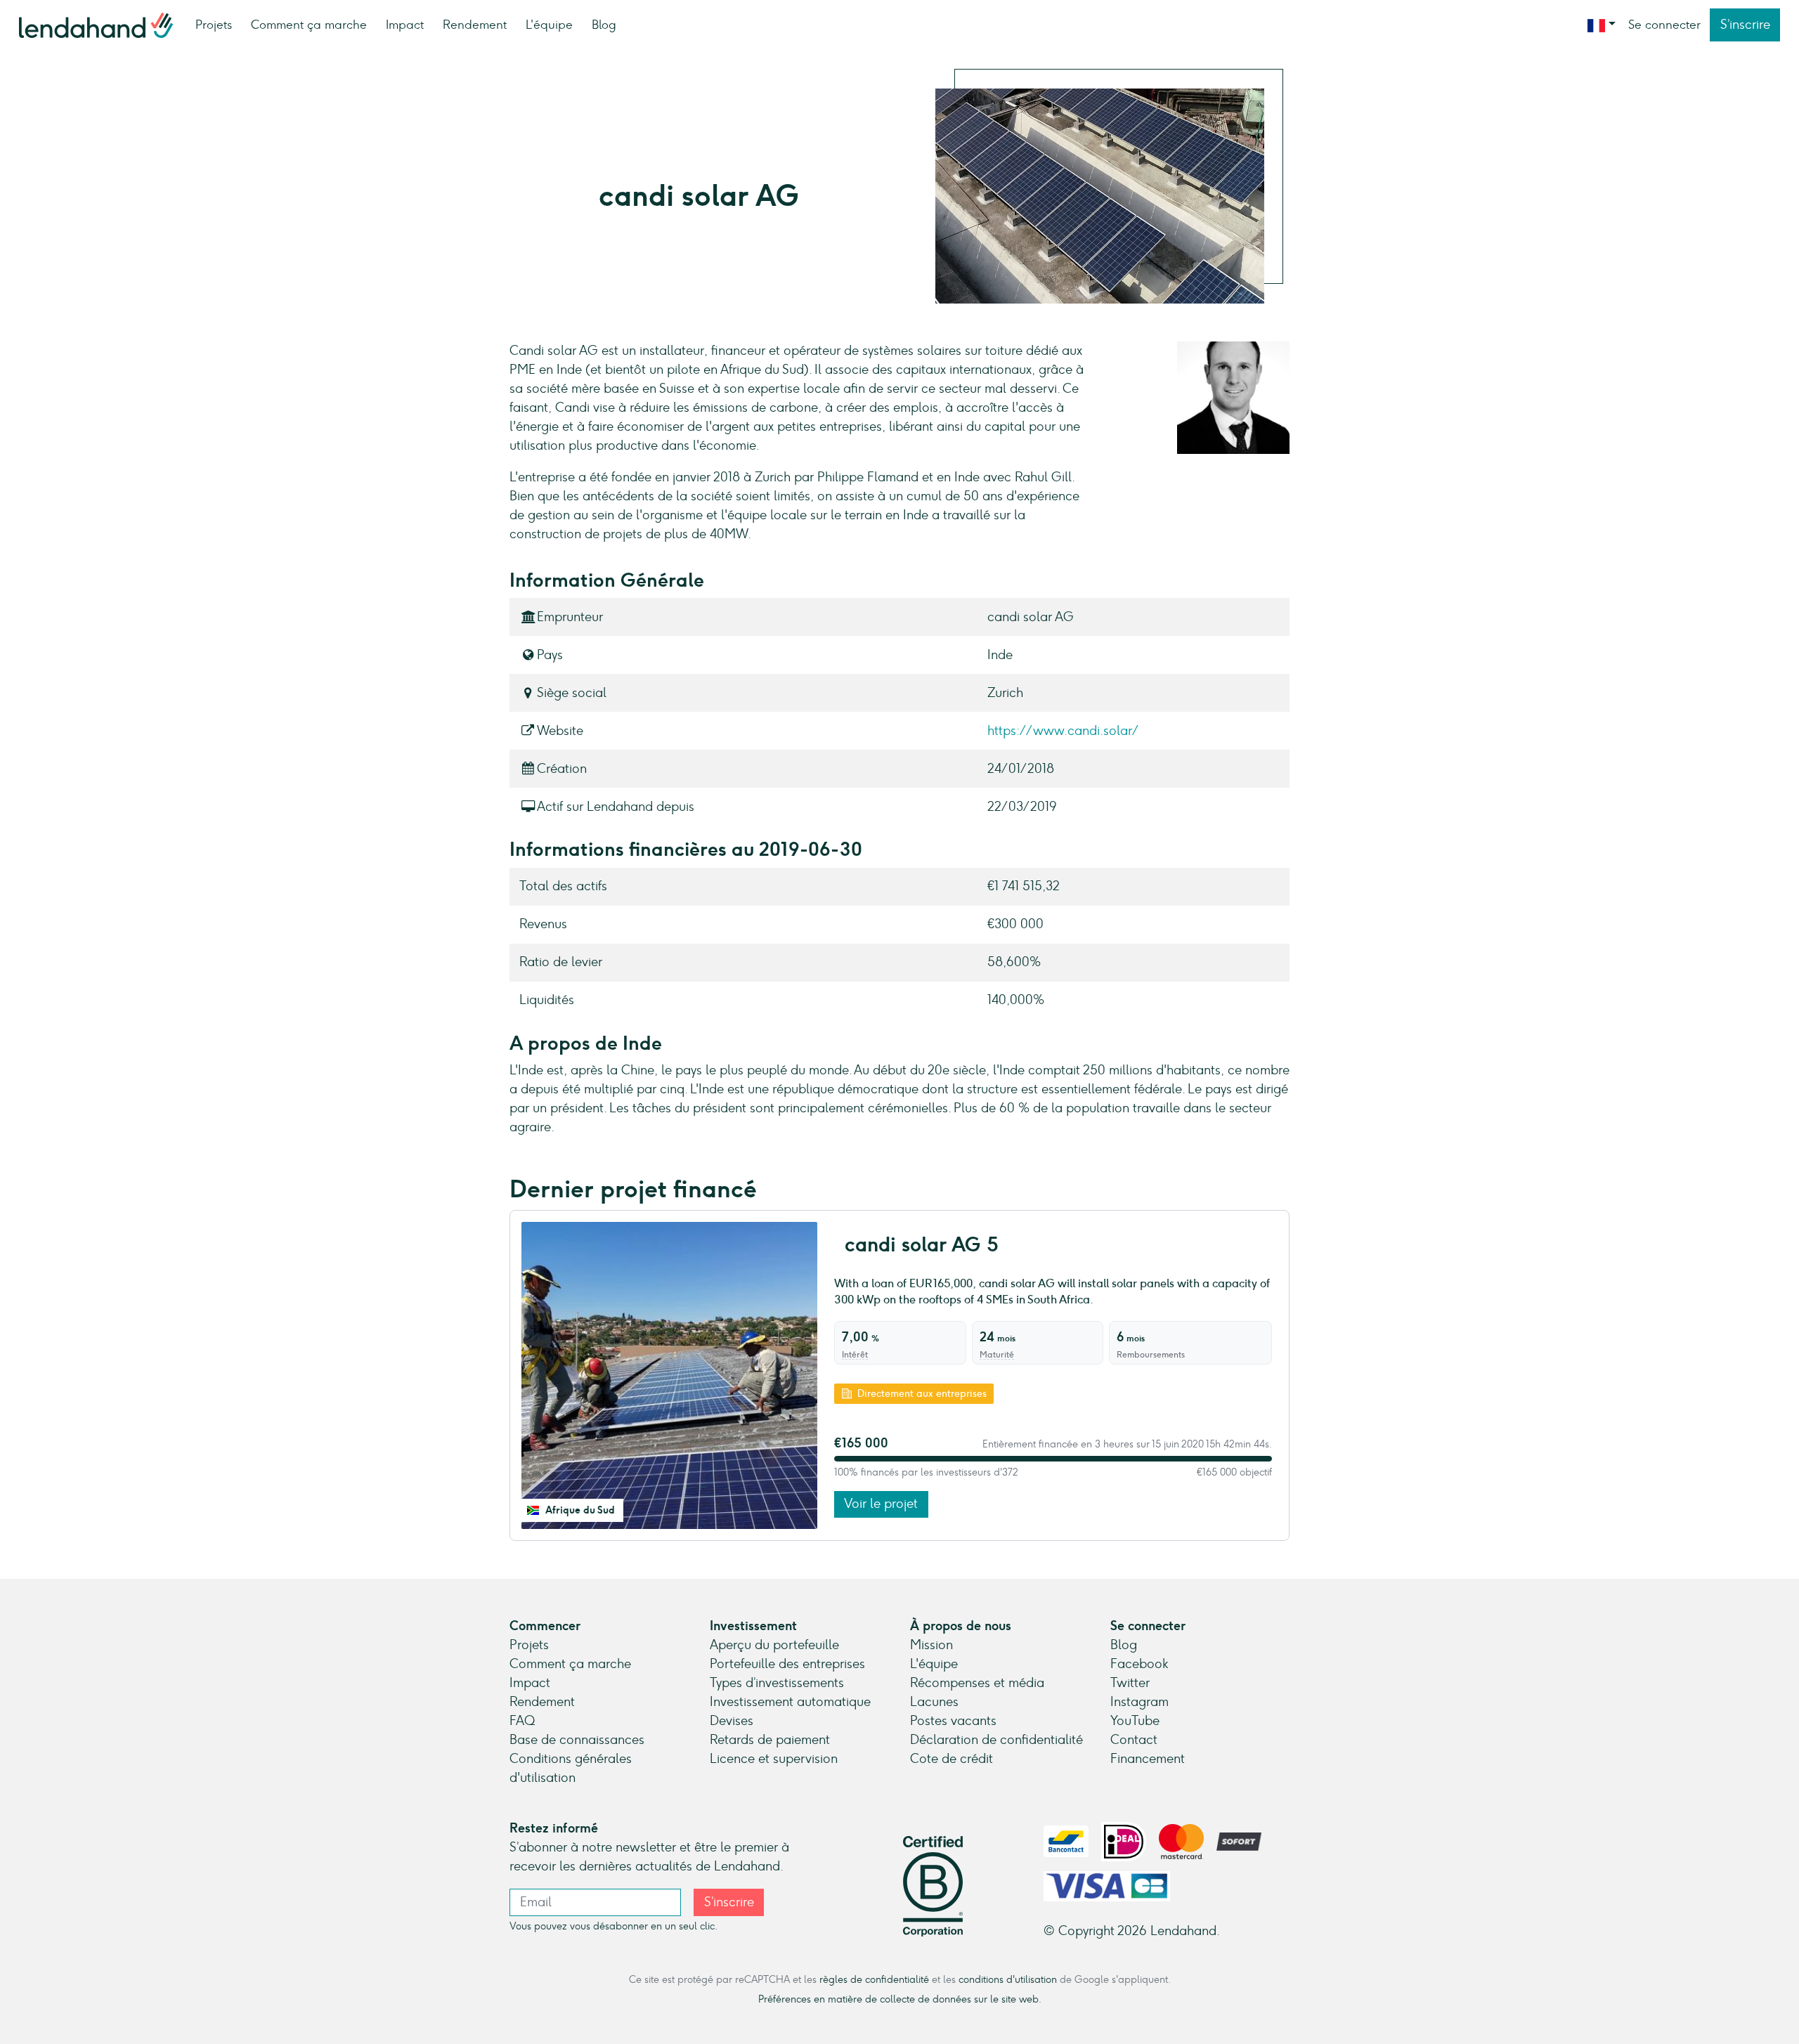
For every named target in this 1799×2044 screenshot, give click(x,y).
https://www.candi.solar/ (1063, 731)
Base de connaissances (577, 1740)
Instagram (1139, 1702)
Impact (405, 25)
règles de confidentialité (874, 1979)
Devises (732, 1721)
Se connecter (1664, 25)
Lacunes (934, 1702)
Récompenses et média (977, 1683)
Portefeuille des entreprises (787, 1664)
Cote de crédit (952, 1759)
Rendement (475, 25)
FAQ (522, 1721)
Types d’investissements (777, 1683)
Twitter (1130, 1683)
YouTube (1135, 1721)
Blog (604, 25)
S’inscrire (1745, 25)
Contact (1134, 1740)
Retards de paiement (770, 1740)
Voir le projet (881, 1504)
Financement (1148, 1759)
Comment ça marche (309, 25)
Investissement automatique (790, 1702)
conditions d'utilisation (1008, 1979)
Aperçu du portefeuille (774, 1645)
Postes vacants (953, 1721)
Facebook (1139, 1664)
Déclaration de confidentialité (996, 1740)
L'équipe (549, 25)
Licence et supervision (774, 1759)
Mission (931, 1645)
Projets (214, 25)
